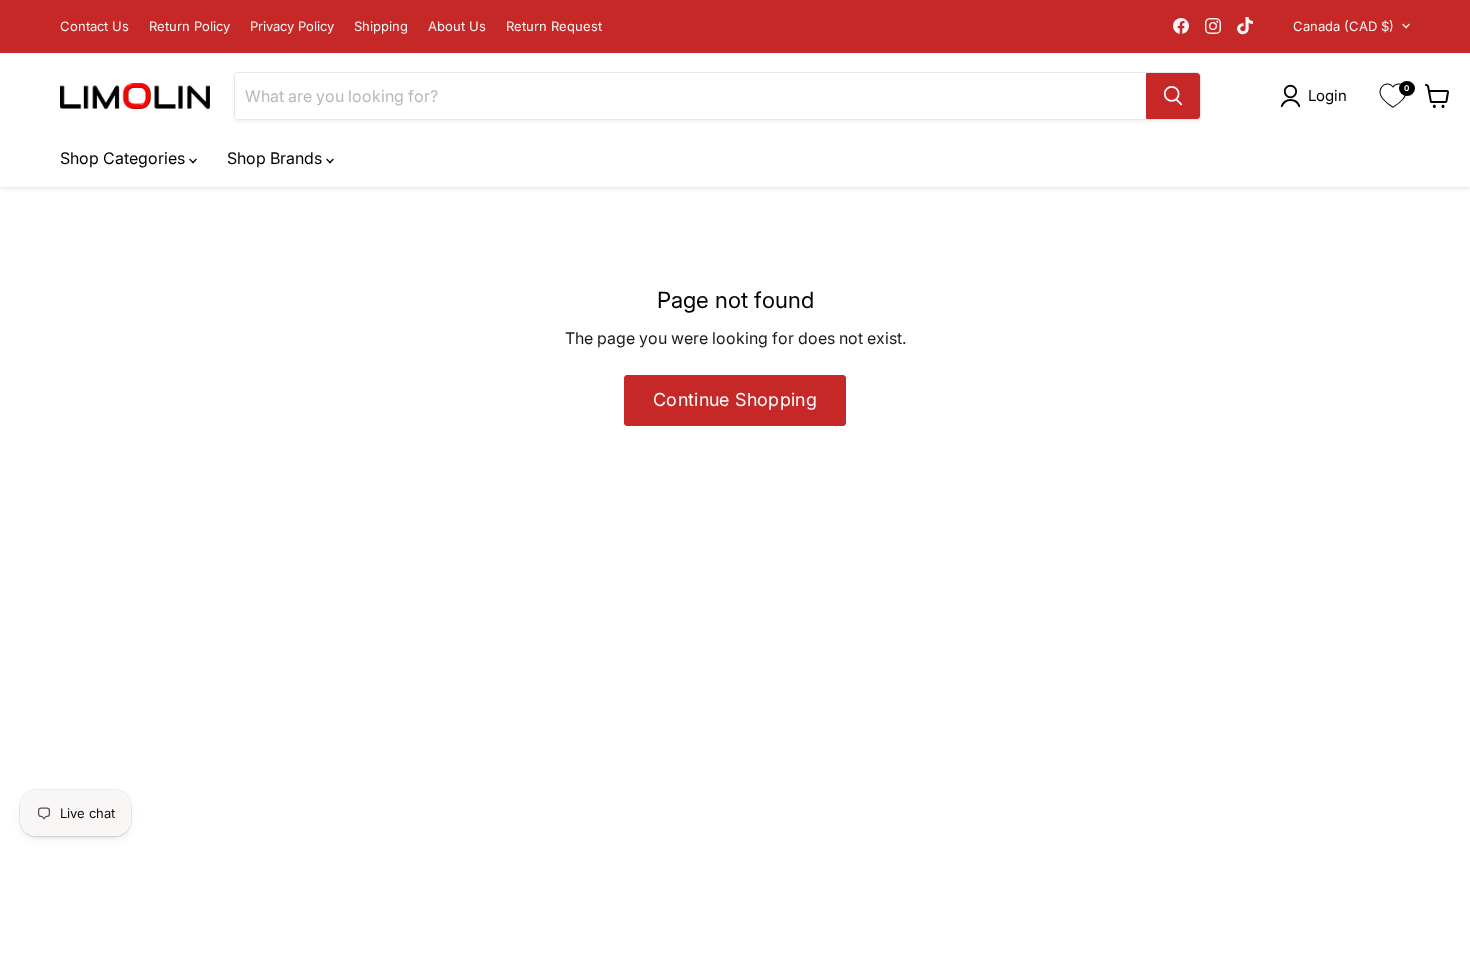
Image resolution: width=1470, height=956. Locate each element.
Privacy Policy (292, 26)
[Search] (1173, 96)
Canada (1343, 26)
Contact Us (94, 26)
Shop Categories (124, 158)
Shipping (381, 26)
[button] (1317, 96)
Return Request (554, 26)
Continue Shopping (735, 399)
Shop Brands (276, 158)
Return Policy (189, 26)
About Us (457, 26)
